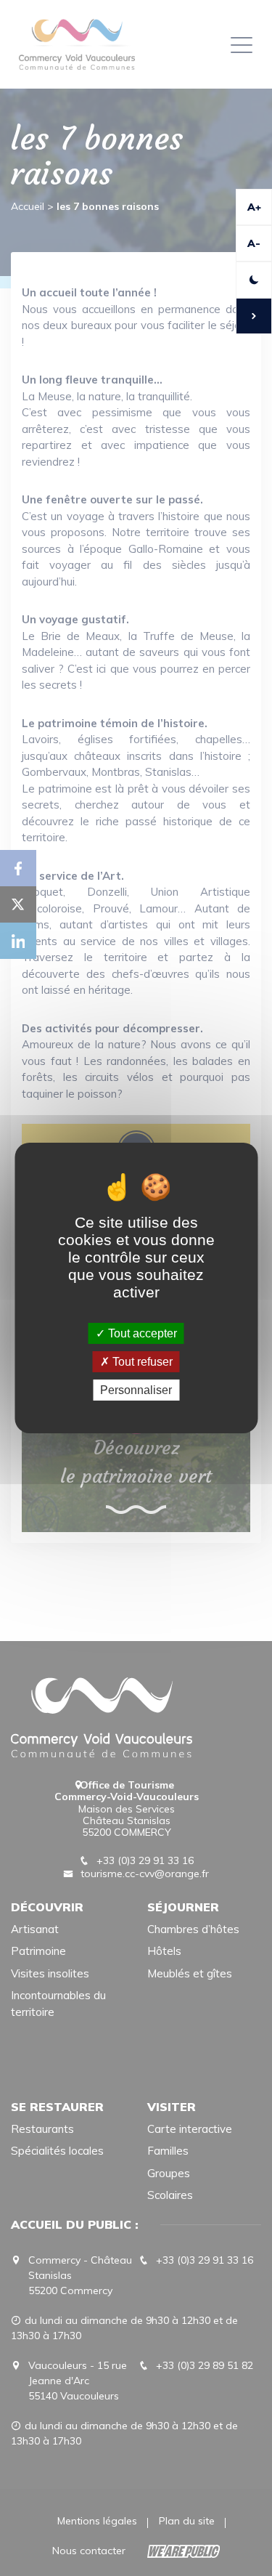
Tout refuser (141, 1362)
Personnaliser (136, 1390)
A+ (254, 207)
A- (254, 243)
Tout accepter (141, 1333)
